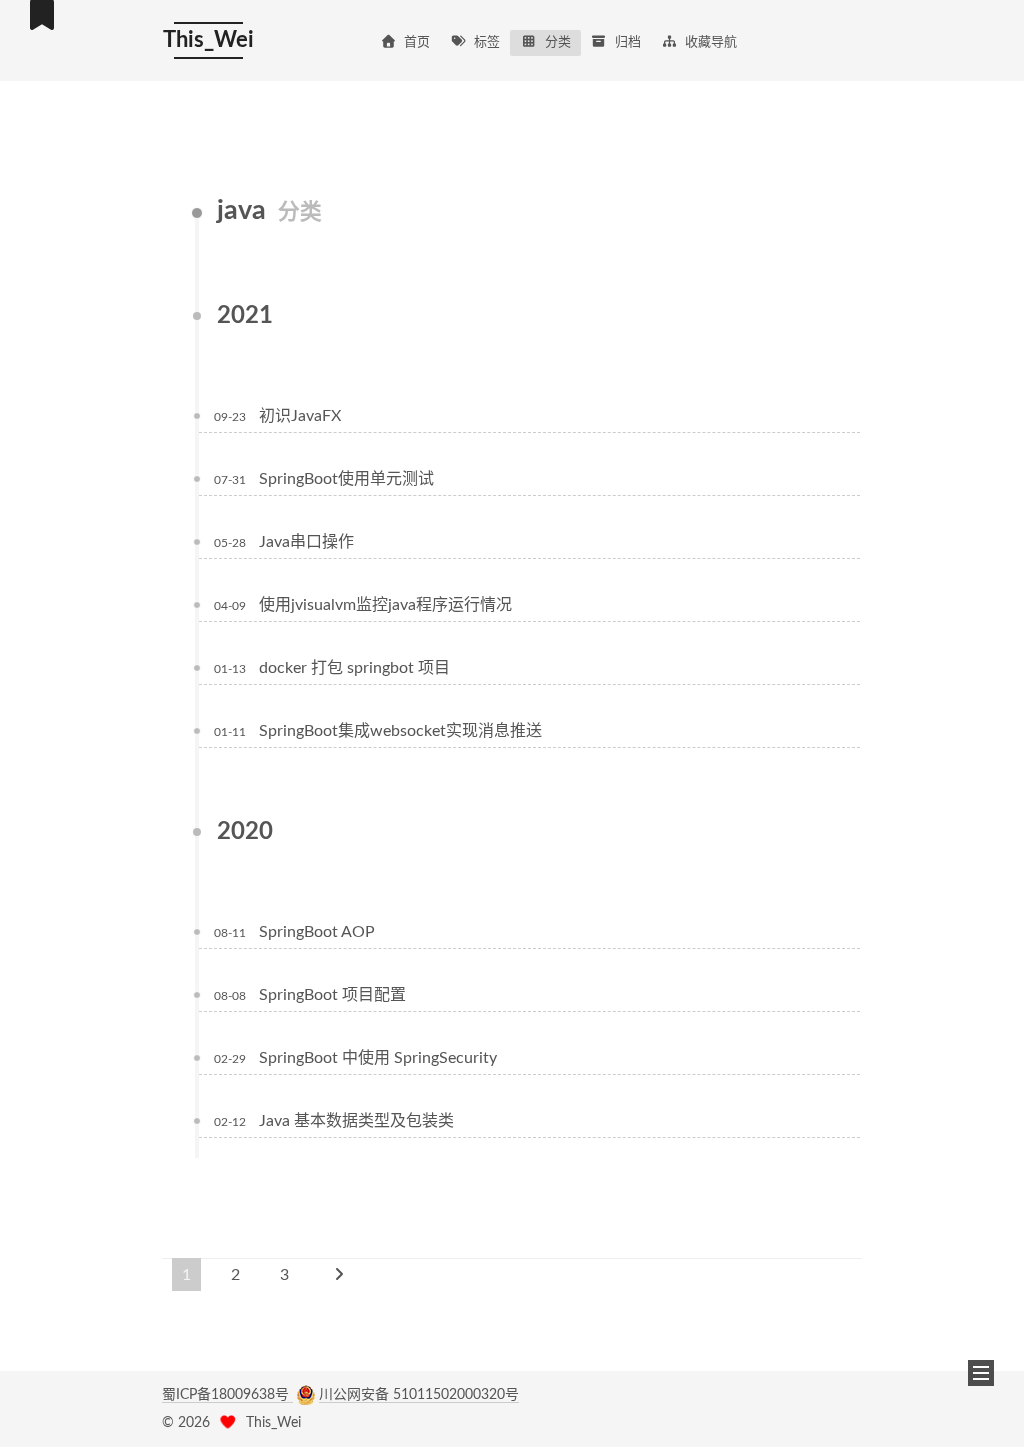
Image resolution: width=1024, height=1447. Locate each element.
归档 (628, 42)
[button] (981, 1373)
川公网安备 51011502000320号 (419, 1395)
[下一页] (339, 1274)
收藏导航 (711, 42)
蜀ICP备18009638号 (227, 1395)
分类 (558, 42)
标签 (487, 42)
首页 (417, 42)
